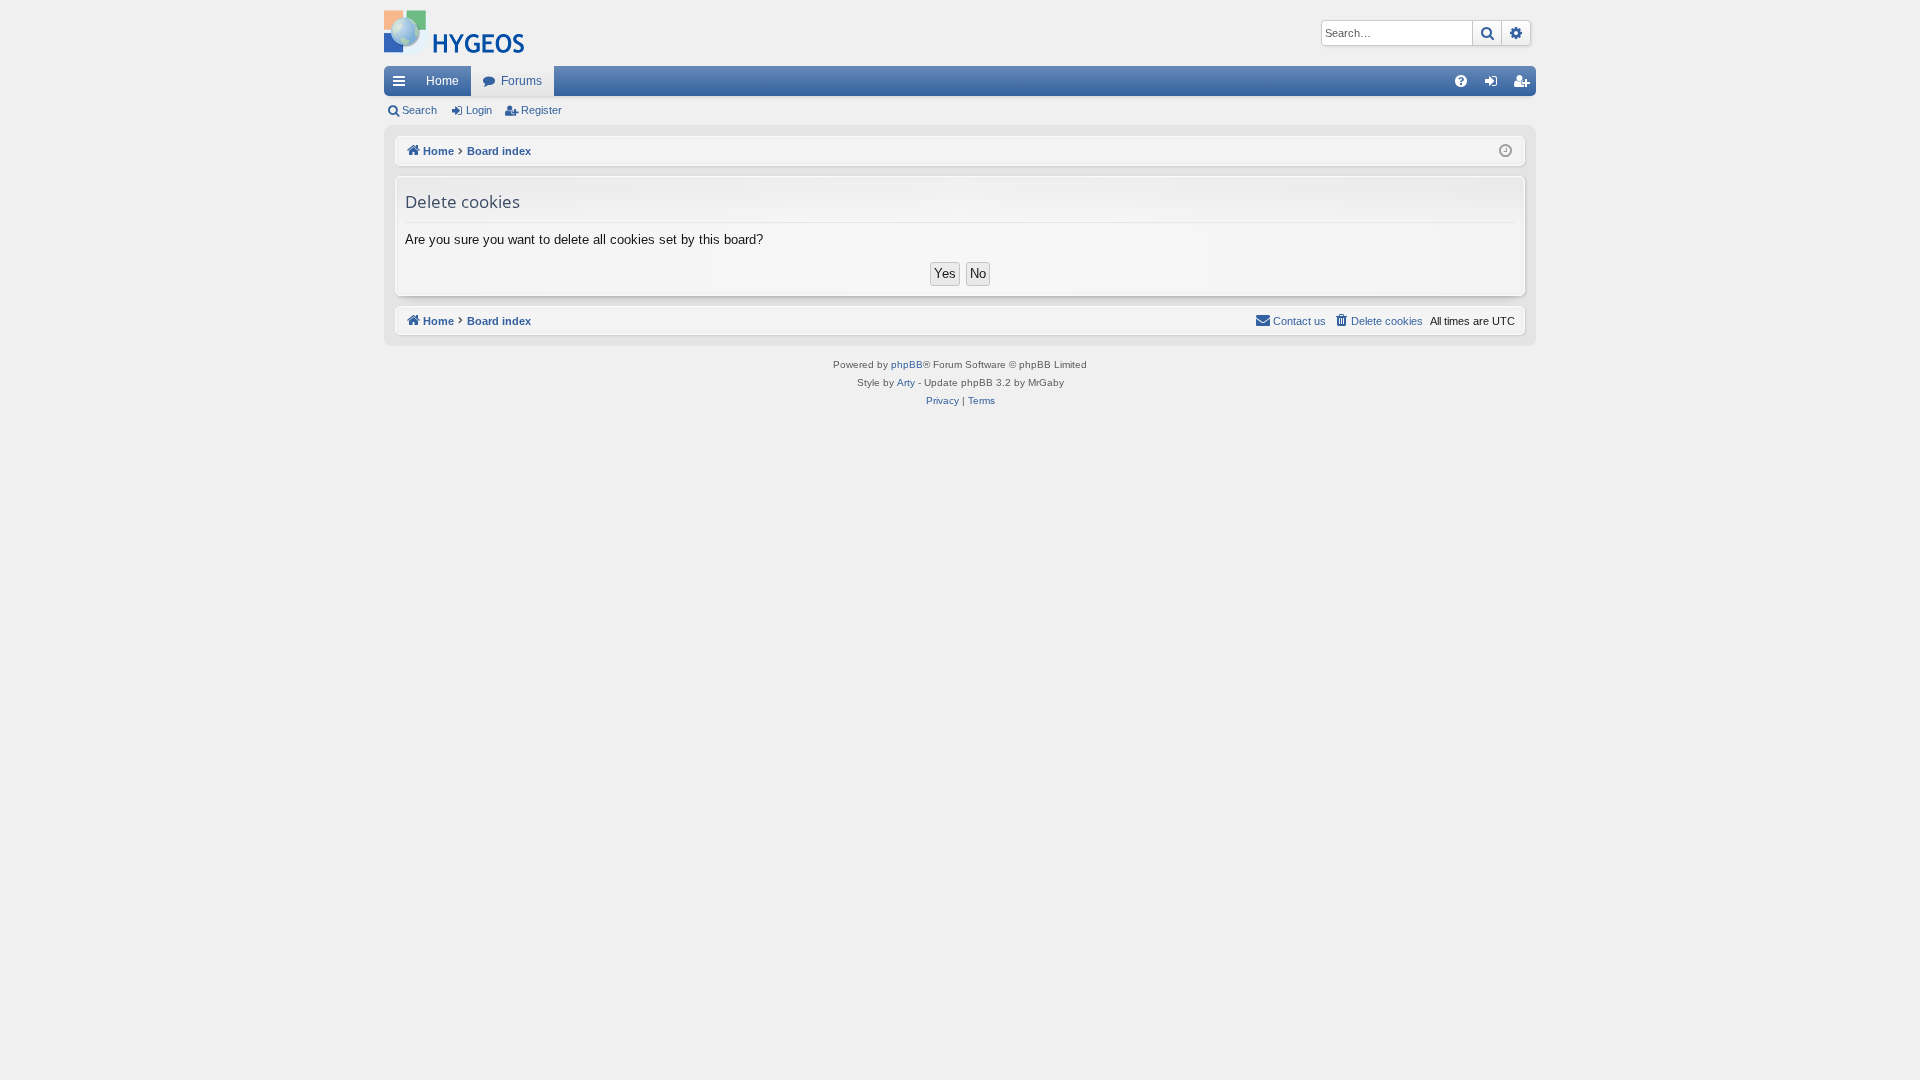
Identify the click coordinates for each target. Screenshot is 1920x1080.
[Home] (454, 33)
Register (541, 110)
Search (419, 110)
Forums (521, 81)
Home (442, 81)
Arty (906, 382)
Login (479, 110)
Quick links (403, 85)
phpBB (907, 364)
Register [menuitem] (1525, 85)
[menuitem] (1461, 81)
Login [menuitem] (1495, 85)
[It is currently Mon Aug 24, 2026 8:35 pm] (1505, 151)
